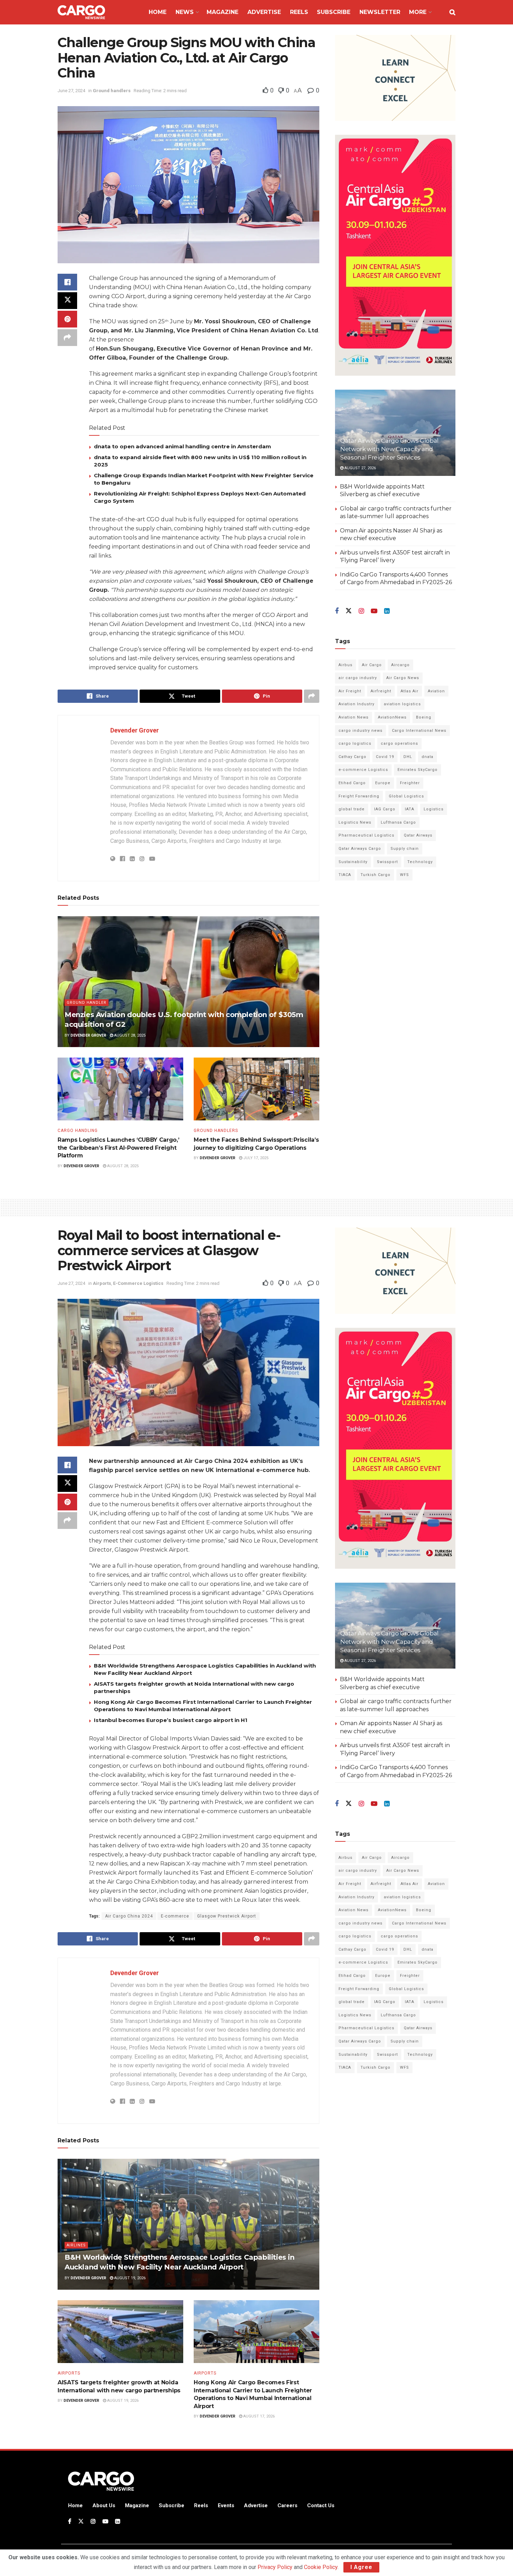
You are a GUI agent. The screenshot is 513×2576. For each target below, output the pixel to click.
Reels (299, 12)
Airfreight (381, 691)
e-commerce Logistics (363, 770)
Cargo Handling (78, 1131)
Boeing (424, 717)
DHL (408, 757)
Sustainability (353, 862)
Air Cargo (372, 665)
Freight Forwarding (359, 796)
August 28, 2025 (129, 1035)
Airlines (76, 2245)
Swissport (387, 862)
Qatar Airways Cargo (360, 849)
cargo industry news (360, 731)
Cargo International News (419, 731)
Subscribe (334, 12)
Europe (383, 783)
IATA (410, 809)
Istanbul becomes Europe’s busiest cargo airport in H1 (171, 1720)
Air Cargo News (403, 678)
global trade (352, 809)
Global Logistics (406, 796)
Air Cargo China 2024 (129, 1916)
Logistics (434, 809)
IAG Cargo (385, 809)
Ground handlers (112, 91)
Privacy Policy (275, 2567)
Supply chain (405, 849)
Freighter (410, 783)
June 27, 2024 (71, 91)
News (185, 12)
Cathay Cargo (352, 757)
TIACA (345, 875)
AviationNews (392, 717)
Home (158, 12)
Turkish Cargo (376, 875)
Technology (420, 862)
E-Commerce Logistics (138, 1283)
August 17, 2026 (258, 2416)
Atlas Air (410, 691)
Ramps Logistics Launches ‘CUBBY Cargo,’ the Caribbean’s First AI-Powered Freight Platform (118, 1148)
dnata (427, 757)
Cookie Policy (321, 2567)
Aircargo (400, 665)
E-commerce (175, 1916)
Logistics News (355, 822)
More (418, 12)
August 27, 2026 (360, 468)
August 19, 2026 (129, 2278)
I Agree (361, 2567)
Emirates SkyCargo (418, 770)
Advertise (264, 12)
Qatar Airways (418, 835)
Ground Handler (87, 1003)
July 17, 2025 (255, 1158)
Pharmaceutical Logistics (366, 835)
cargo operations (399, 744)
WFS (404, 875)
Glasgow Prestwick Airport (227, 1916)
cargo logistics (355, 744)
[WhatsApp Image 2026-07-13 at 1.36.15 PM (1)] (395, 255)
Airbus (345, 665)
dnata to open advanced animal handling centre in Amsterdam (183, 446)
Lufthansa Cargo (398, 822)
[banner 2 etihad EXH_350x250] (395, 77)
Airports (102, 1283)
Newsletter (380, 12)
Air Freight (350, 691)
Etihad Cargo (352, 783)
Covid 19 (385, 757)
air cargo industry (358, 678)
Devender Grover (135, 730)
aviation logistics (402, 704)
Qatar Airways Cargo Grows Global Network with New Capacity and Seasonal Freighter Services (389, 449)
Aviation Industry (356, 704)
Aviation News (354, 717)
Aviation (436, 691)
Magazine (222, 12)
